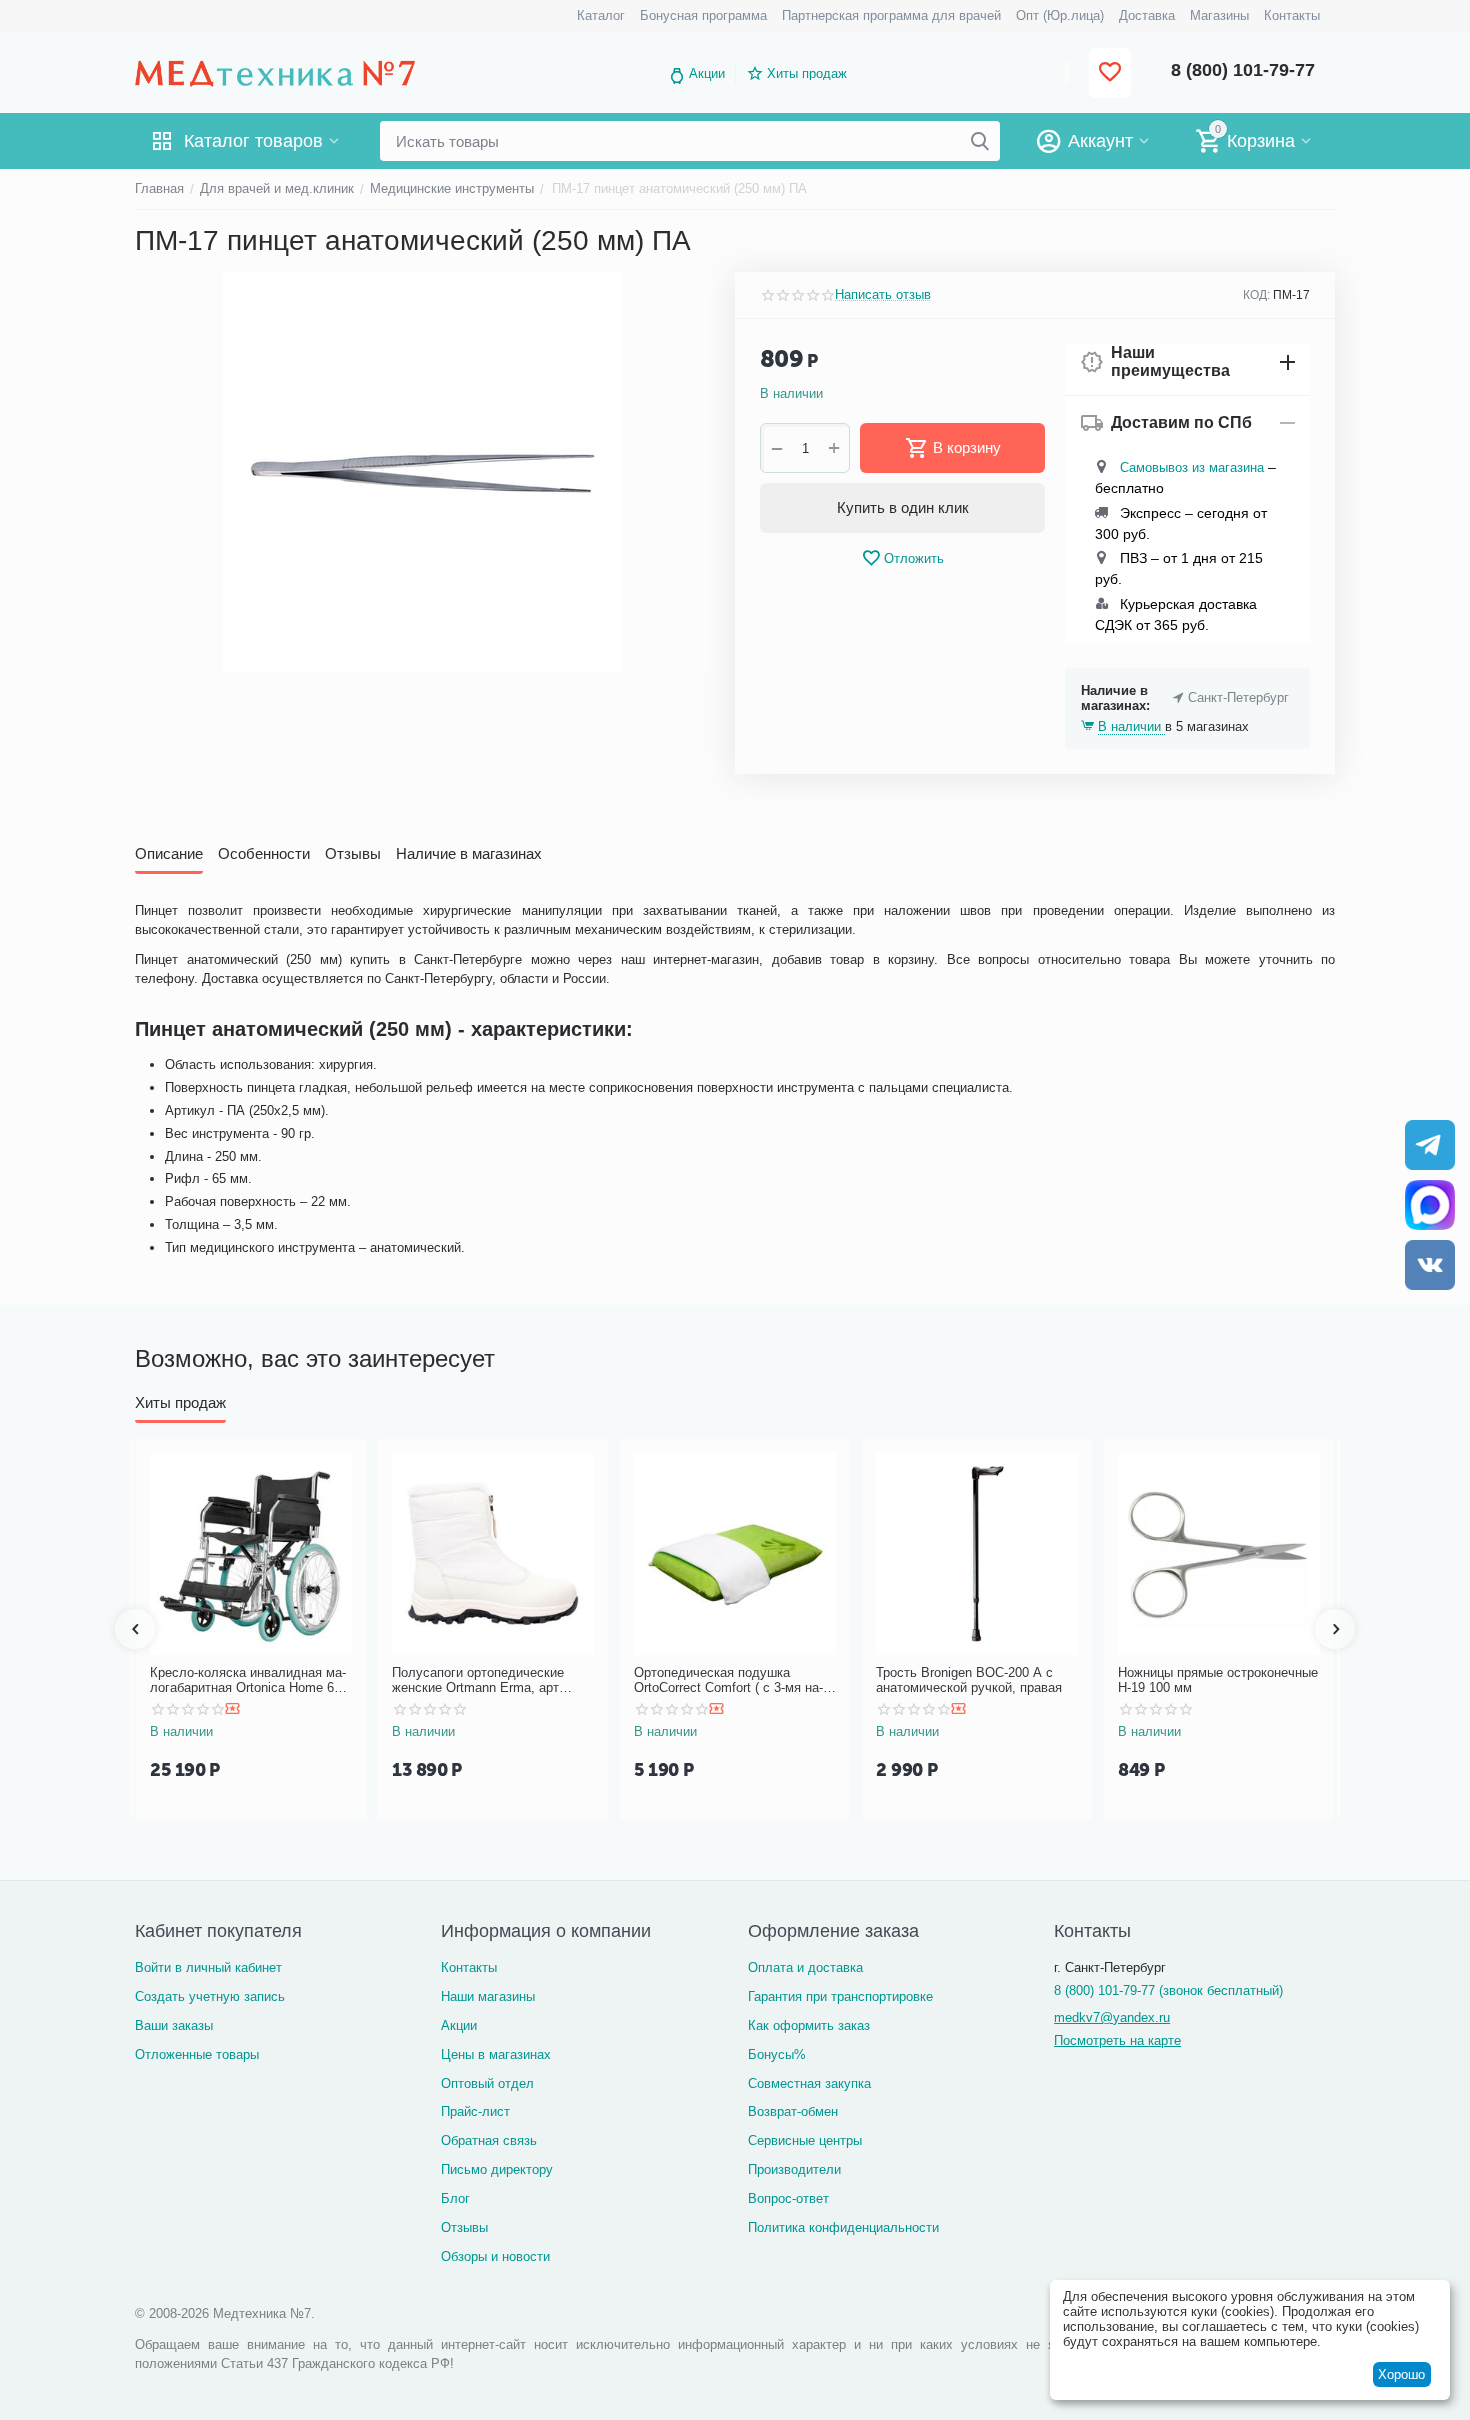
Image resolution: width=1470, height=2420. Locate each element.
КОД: (1256, 295)
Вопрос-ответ (788, 2198)
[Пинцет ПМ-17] (422, 472)
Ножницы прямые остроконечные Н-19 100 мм (1218, 1680)
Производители (794, 2169)
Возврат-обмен (793, 2111)
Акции (707, 73)
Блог (455, 2198)
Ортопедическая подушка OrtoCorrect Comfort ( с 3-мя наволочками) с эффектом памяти (731, 1680)
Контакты (469, 1967)
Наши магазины (488, 1996)
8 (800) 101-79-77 (1243, 70)
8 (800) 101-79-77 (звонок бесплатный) (1168, 1990)
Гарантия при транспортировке (840, 1996)
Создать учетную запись (210, 1996)
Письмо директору (497, 2169)
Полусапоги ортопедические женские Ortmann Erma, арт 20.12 (478, 1680)
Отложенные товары (197, 2054)
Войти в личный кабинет (208, 1967)
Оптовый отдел (487, 2083)
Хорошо (1401, 2374)
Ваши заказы (174, 2025)
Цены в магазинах (496, 2054)
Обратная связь (489, 2140)
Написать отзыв (883, 295)
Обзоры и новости (495, 2256)
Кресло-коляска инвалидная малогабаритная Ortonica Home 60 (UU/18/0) (248, 1680)
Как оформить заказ (809, 2025)
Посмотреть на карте (1117, 2040)
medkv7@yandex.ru (1112, 2017)
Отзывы (464, 2227)
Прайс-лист (475, 2111)
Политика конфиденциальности (843, 2227)
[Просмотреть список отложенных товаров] (1110, 73)
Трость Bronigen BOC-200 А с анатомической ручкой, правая (969, 1680)
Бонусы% (777, 2054)
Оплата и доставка (805, 1967)
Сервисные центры (805, 2140)
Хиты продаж (807, 73)
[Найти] (980, 141)
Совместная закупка (809, 2083)
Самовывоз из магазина (1192, 467)
